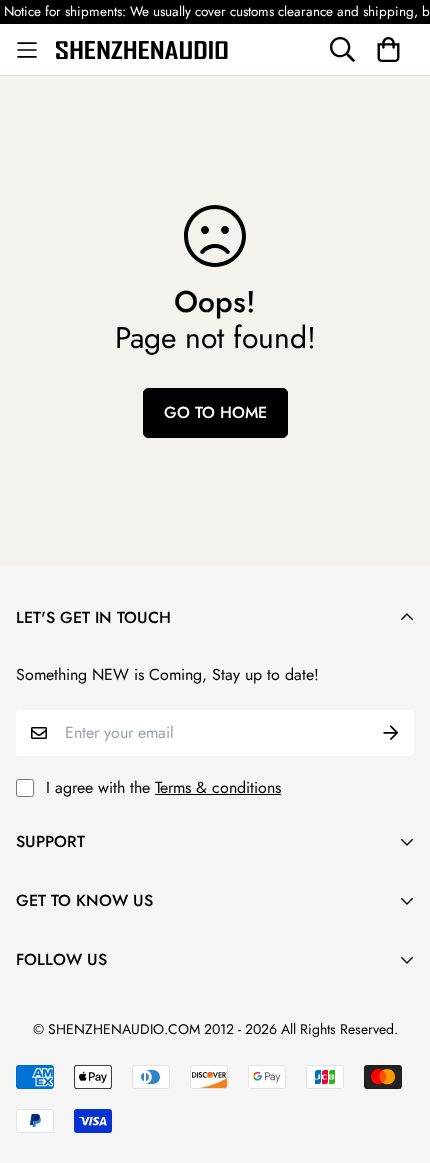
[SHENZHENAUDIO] (142, 49)
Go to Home (215, 412)
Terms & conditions (218, 787)
